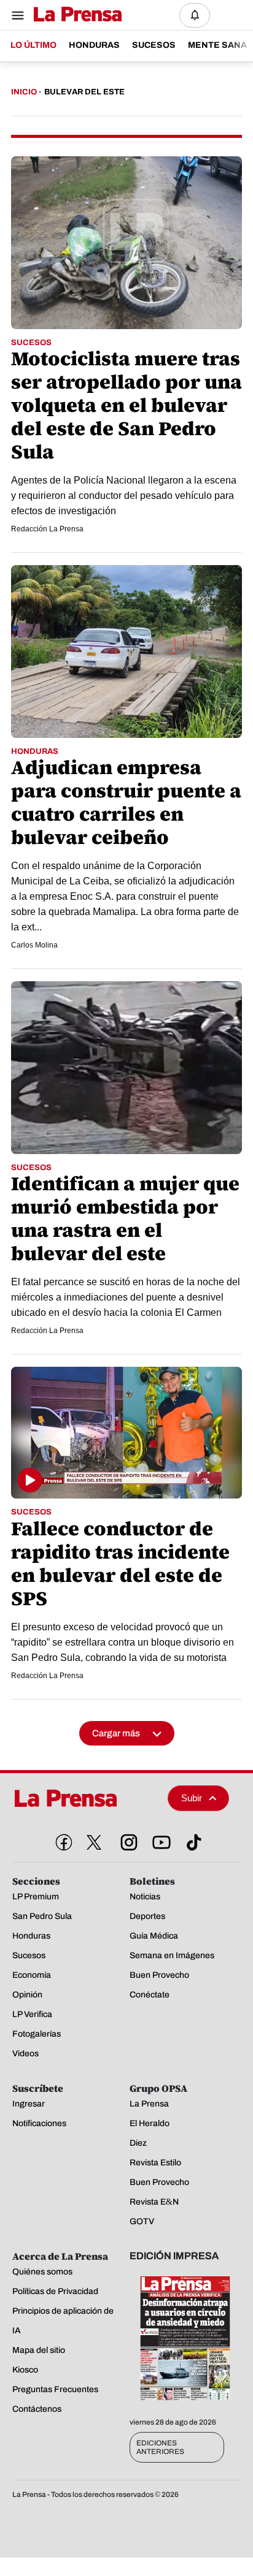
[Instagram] (126, 1840)
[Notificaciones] (195, 15)
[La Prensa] (85, 1798)
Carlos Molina (34, 945)
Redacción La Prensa (47, 529)
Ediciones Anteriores (160, 2447)
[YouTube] (159, 1840)
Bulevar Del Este (84, 92)
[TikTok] (192, 1840)
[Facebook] (61, 1840)
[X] (94, 1842)
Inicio (24, 92)
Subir (192, 1798)
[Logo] (75, 15)
